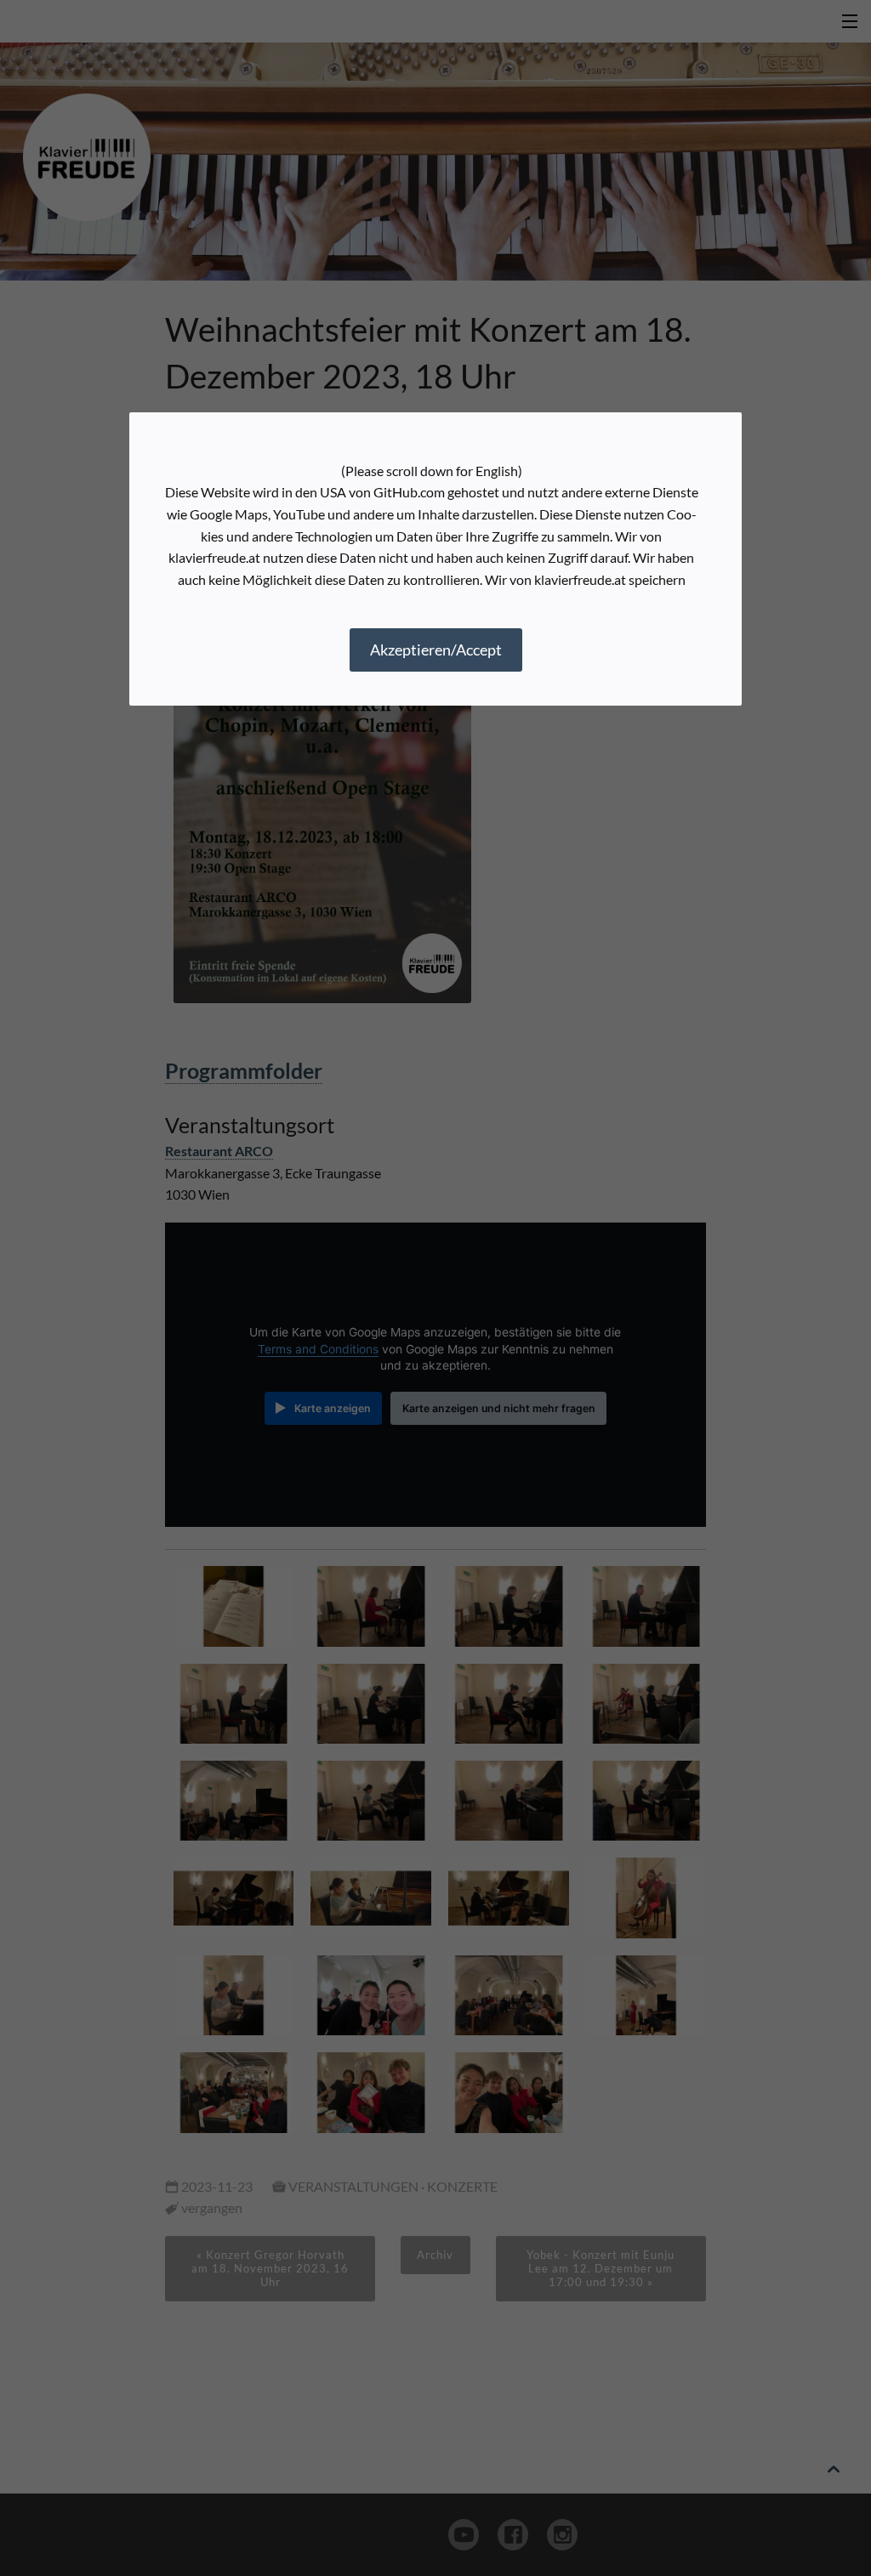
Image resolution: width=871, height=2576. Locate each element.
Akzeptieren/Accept (436, 650)
